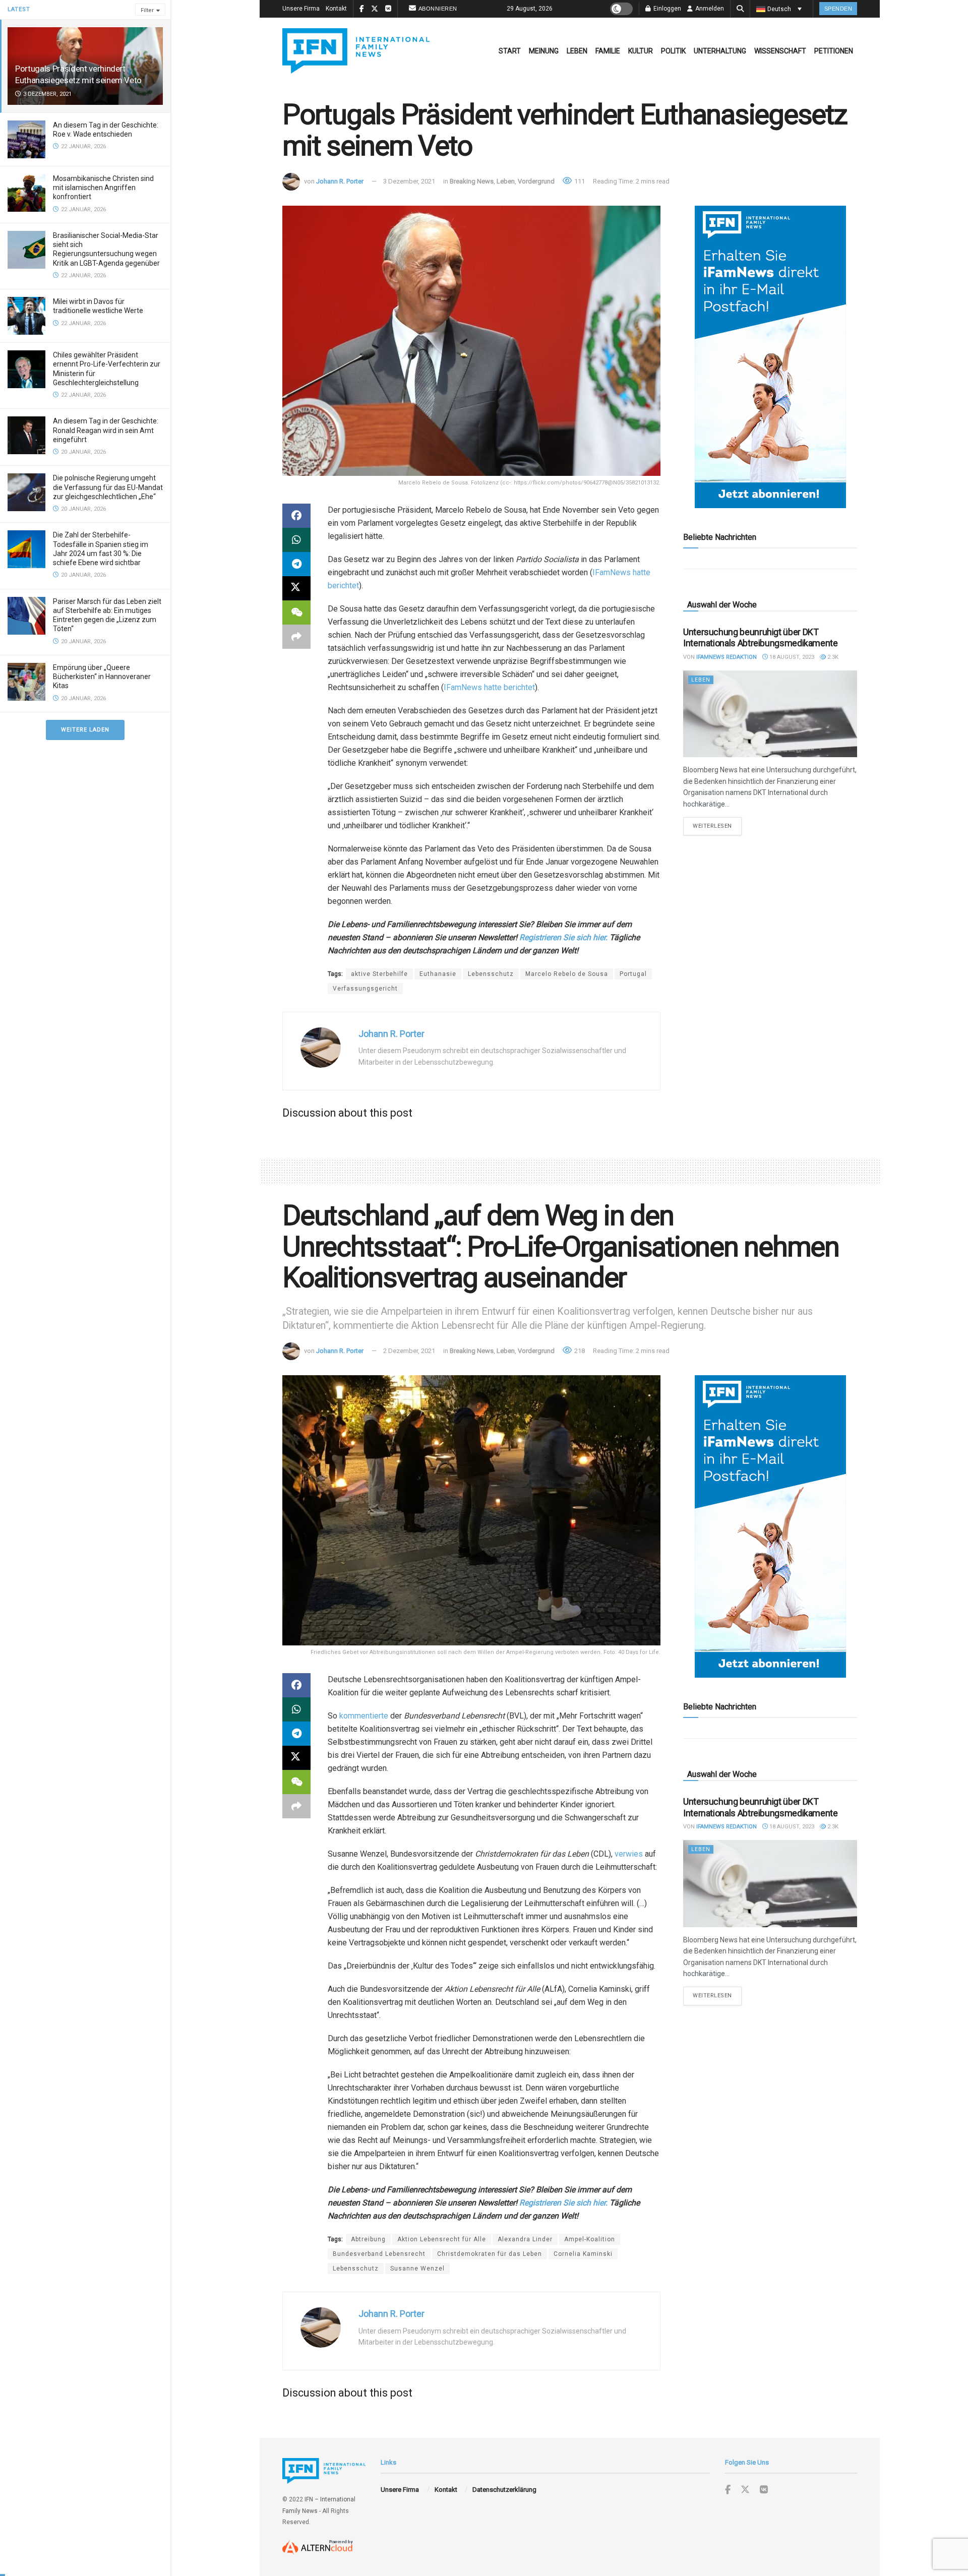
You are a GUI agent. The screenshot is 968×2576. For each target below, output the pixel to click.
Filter (147, 10)
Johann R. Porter (340, 181)
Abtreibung (368, 2239)
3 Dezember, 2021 (409, 181)
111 (579, 181)
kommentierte (364, 1716)
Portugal (633, 974)
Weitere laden (85, 730)
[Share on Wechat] (296, 612)
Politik (673, 51)
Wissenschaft (780, 51)
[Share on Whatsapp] (296, 540)
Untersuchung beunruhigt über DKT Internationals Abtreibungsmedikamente (761, 638)
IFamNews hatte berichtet (489, 687)
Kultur (641, 51)
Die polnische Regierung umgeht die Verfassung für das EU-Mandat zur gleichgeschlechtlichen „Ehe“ (108, 487)
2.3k (832, 657)
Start (510, 51)
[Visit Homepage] (356, 51)
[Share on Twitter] (296, 588)
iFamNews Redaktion (727, 657)
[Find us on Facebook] (728, 2490)
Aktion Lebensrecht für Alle (442, 2239)
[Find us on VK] (764, 2490)
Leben (577, 51)
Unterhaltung (720, 51)
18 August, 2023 (791, 657)
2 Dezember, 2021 (409, 1351)
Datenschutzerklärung (504, 2490)
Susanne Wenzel (417, 2268)
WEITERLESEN (717, 826)
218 (579, 1351)
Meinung (544, 51)
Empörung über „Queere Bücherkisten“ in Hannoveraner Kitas (102, 677)
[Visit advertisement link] (770, 357)
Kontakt (336, 9)
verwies (629, 1854)
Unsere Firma (301, 9)
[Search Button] (740, 9)
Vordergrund (536, 181)
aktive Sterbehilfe (379, 974)
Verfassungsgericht (365, 989)
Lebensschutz (491, 974)
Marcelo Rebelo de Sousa (567, 974)
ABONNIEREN (438, 9)
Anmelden (709, 9)
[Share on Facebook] (296, 516)
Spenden (838, 9)
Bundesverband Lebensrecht (379, 2254)
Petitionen (834, 51)
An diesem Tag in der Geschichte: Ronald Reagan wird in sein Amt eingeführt (106, 430)
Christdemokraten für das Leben (490, 2254)
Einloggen (667, 9)
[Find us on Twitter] (745, 2490)
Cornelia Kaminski (583, 2254)
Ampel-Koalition (590, 2239)
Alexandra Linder (525, 2239)
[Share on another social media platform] (296, 637)
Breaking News (472, 181)
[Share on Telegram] (296, 564)
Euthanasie (438, 974)
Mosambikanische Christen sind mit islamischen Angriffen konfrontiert (103, 188)
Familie (608, 51)
